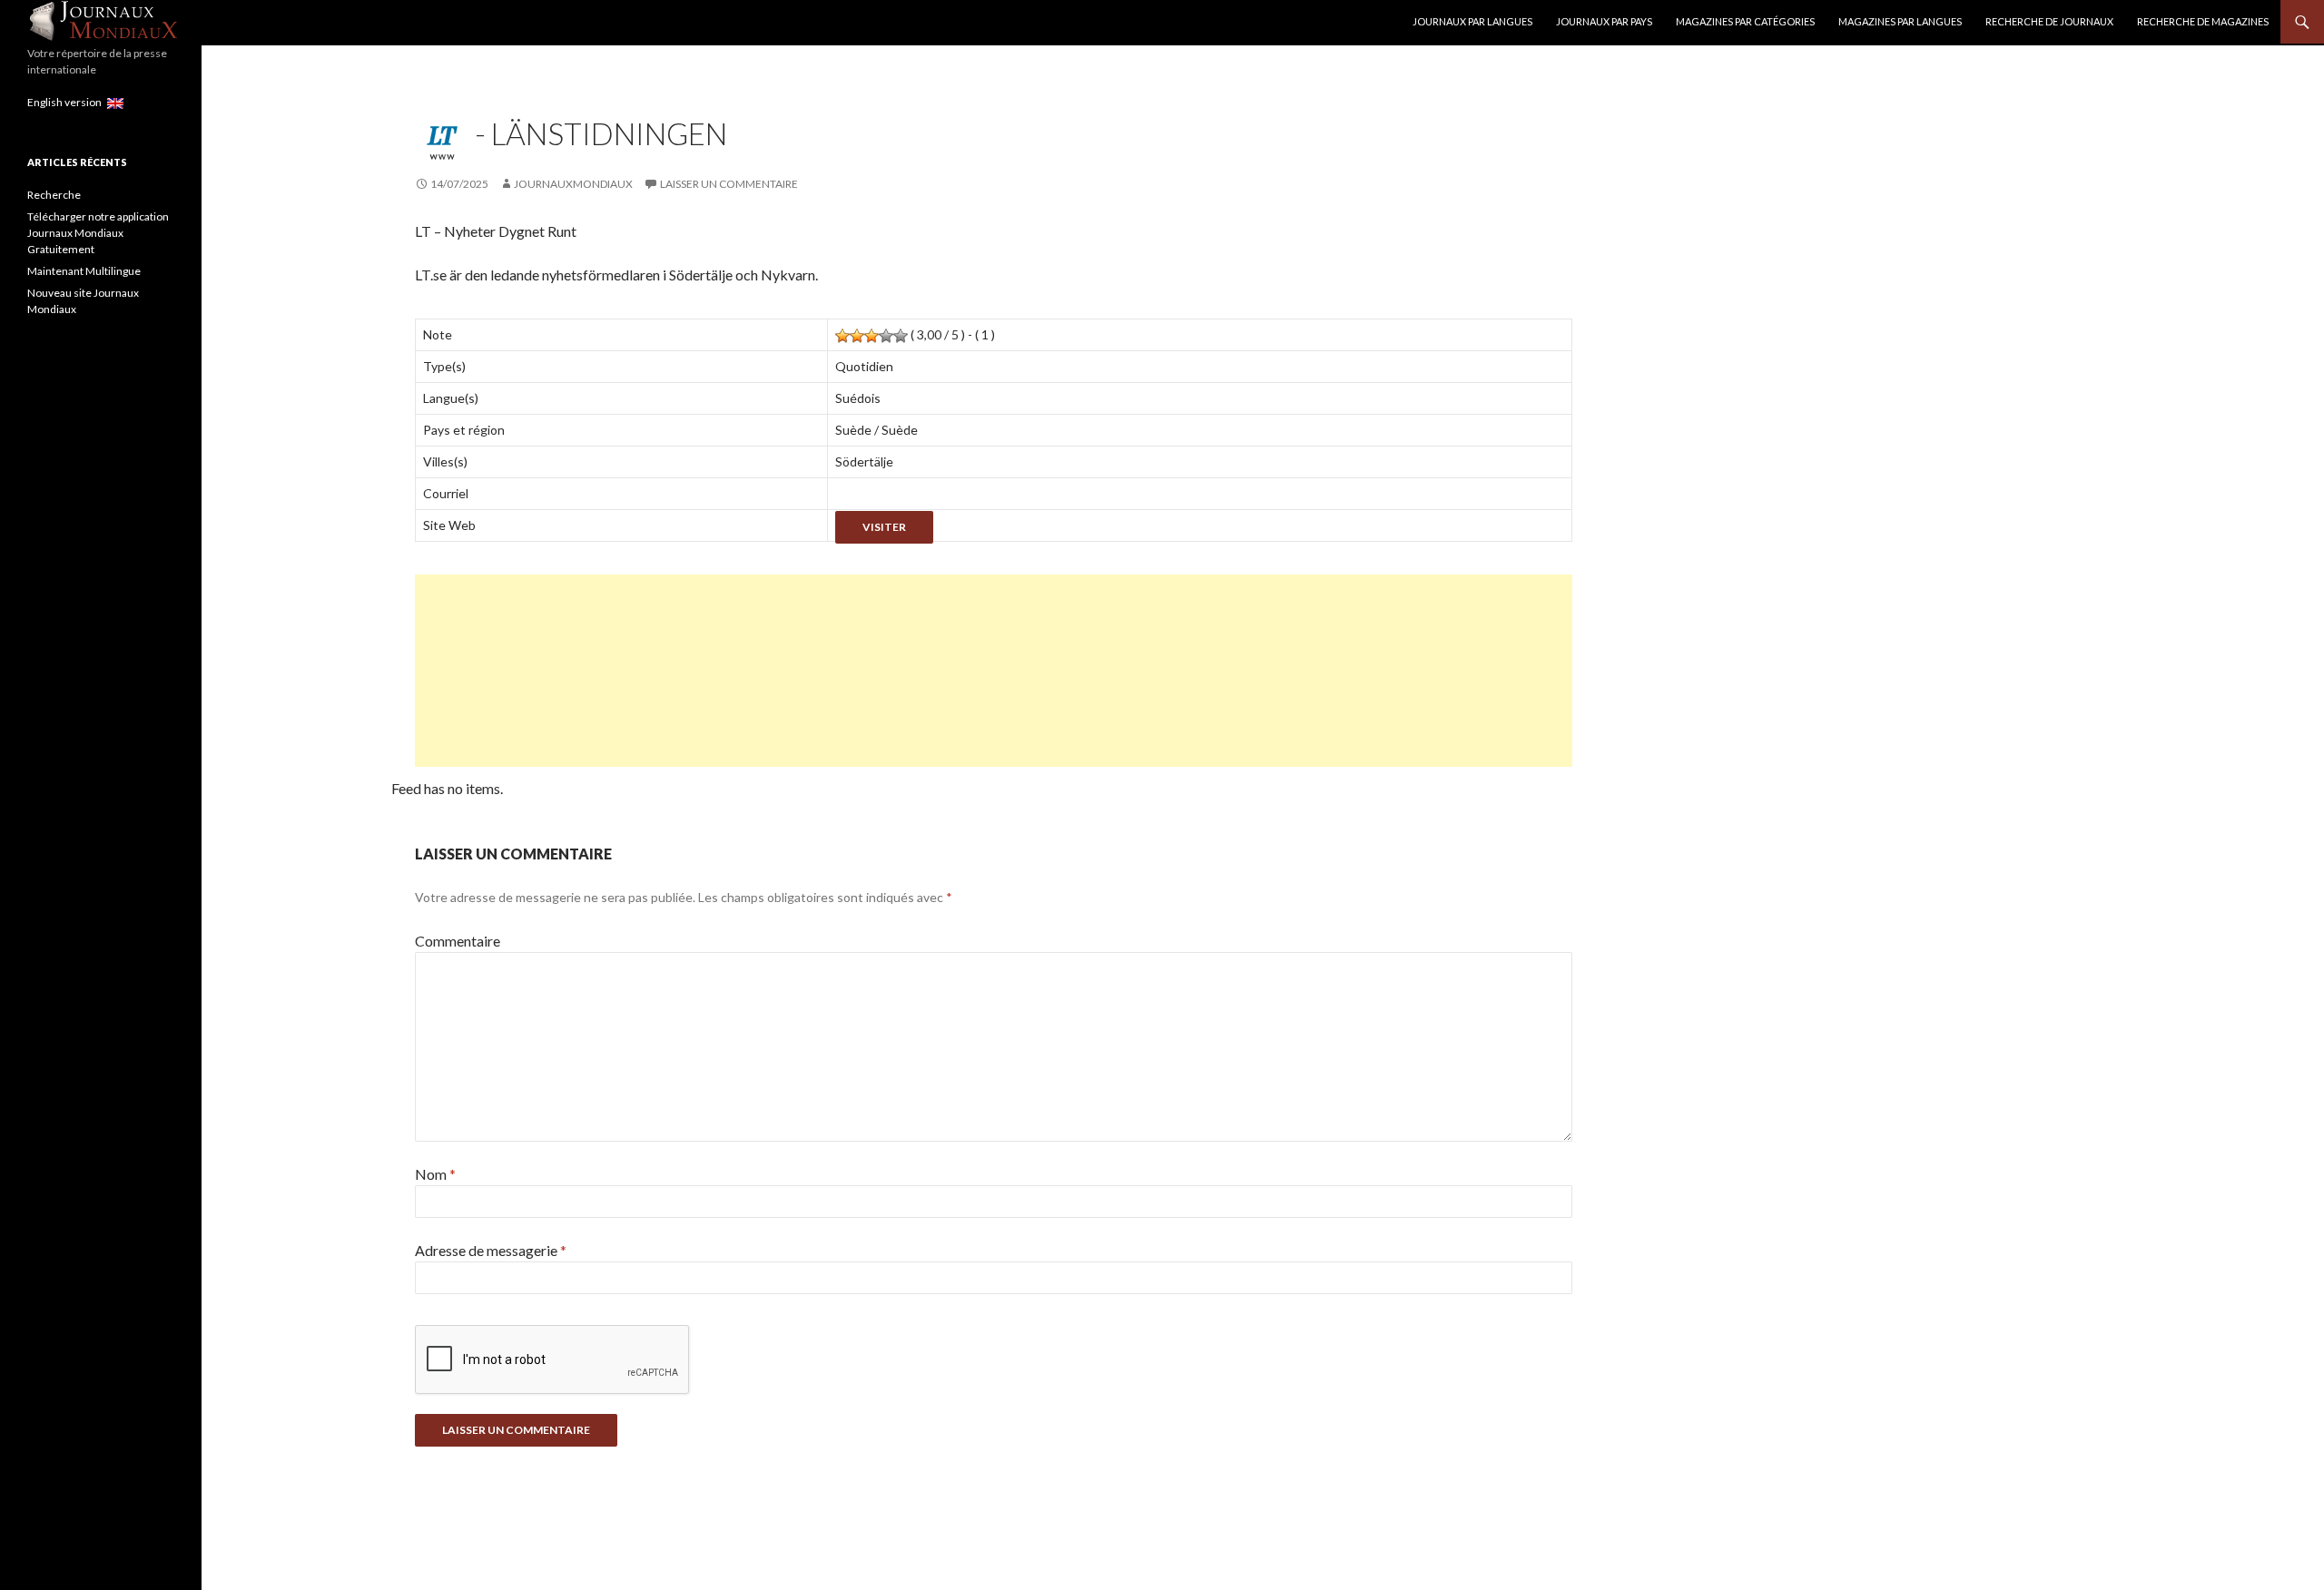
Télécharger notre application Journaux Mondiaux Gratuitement (98, 233)
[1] (842, 336)
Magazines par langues (1900, 21)
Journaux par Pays (1604, 21)
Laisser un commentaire (729, 184)
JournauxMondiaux (573, 184)
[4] (886, 336)
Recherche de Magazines (2203, 21)
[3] (871, 336)
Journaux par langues (1472, 21)
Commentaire (458, 941)
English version (67, 102)
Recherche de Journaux (2049, 21)
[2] (857, 336)
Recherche (54, 195)
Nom (435, 1174)
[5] (901, 336)
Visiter (884, 527)
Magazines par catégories (1745, 21)
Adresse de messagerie (491, 1250)
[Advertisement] (960, 671)
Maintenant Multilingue (84, 271)
